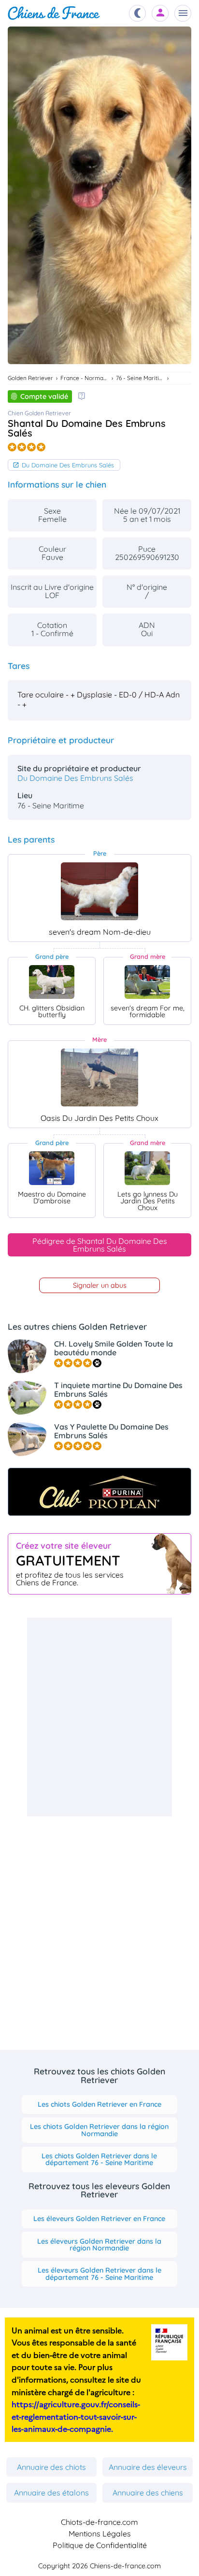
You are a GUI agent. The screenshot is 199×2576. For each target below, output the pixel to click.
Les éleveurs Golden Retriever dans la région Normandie (99, 2245)
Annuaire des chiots (51, 2467)
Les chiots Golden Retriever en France (99, 2104)
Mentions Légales (100, 2534)
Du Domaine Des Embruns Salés (68, 465)
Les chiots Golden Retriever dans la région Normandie (99, 2130)
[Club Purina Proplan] (99, 1492)
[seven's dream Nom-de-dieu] (99, 891)
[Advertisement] (99, 1717)
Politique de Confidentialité (100, 2545)
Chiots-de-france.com (99, 2522)
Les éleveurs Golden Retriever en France (99, 2219)
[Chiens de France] (54, 13)
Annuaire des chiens (148, 2493)
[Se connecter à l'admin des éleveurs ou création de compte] (160, 13)
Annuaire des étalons (51, 2493)
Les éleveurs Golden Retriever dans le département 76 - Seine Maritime (99, 2274)
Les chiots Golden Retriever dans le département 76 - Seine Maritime (99, 2159)
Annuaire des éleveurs (148, 2467)
